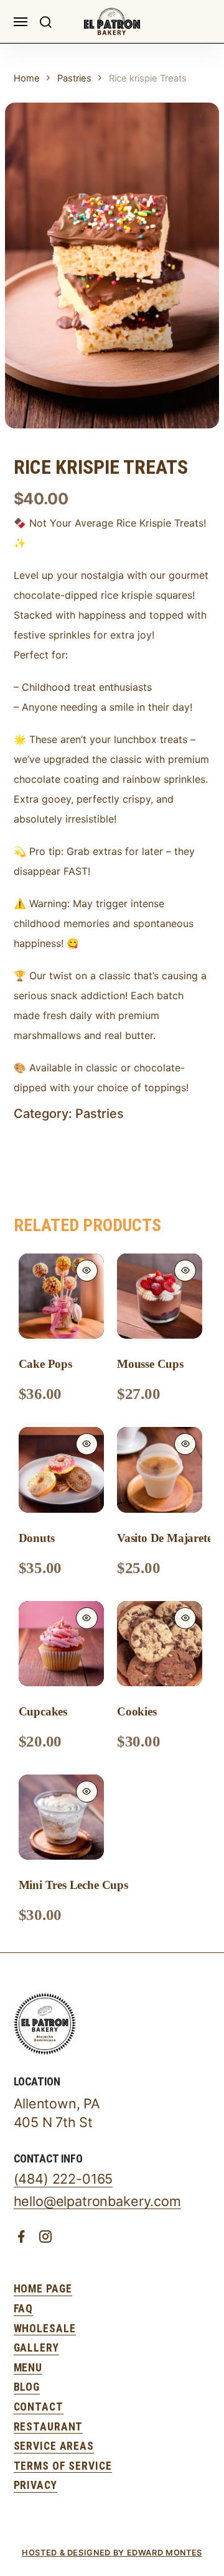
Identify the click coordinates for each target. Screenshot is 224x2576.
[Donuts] (61, 1470)
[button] (45, 21)
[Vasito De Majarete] (160, 1470)
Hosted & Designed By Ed (80, 2553)
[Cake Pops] (61, 1296)
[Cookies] (160, 1644)
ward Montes (170, 2553)
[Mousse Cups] (160, 1296)
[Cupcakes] (61, 1644)
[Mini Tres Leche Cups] (61, 1817)
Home (27, 78)
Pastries (74, 78)
